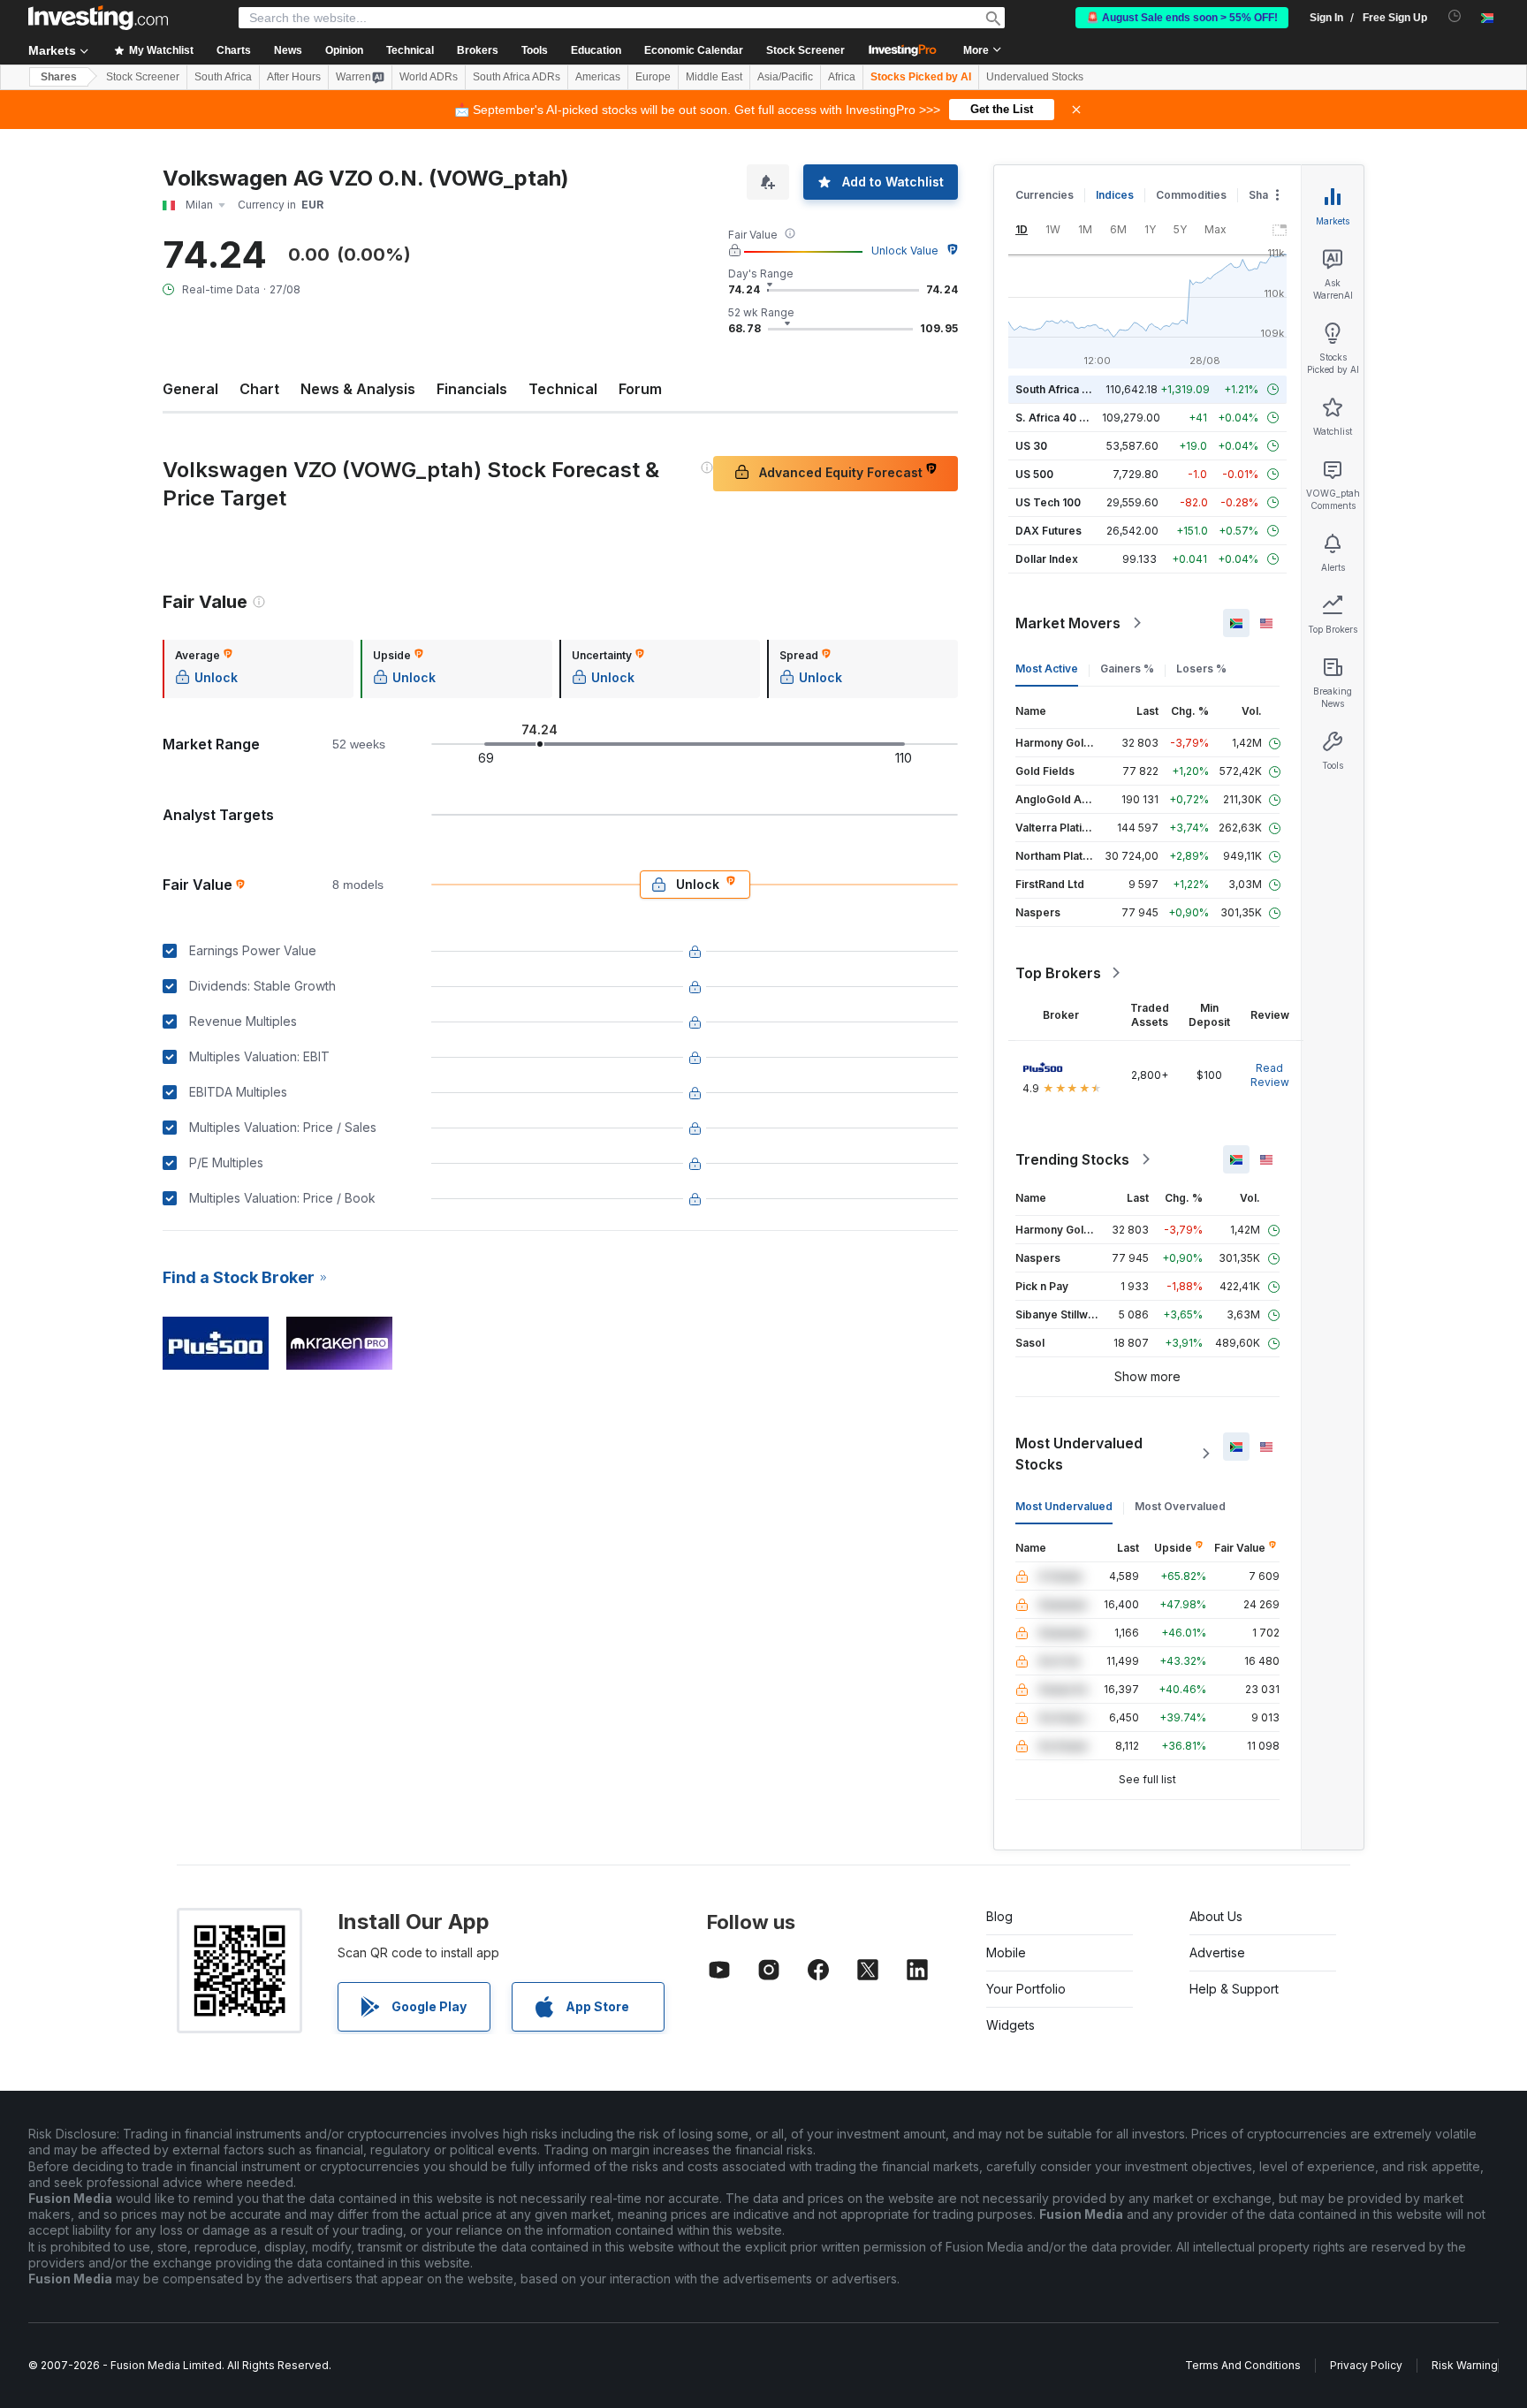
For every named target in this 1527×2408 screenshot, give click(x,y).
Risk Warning (1465, 2365)
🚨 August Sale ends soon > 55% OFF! (1182, 18)
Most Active (1047, 668)
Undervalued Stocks (1035, 77)
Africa (842, 77)
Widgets (1010, 2025)
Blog (999, 1916)
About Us (1216, 1916)
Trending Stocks (1072, 1159)
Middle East (714, 77)
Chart (259, 389)
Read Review (1270, 1075)
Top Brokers (1058, 973)
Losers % (1201, 668)
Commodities (1191, 195)
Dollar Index (1047, 559)
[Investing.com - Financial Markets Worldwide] (98, 18)
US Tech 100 (1048, 502)
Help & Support (1234, 1989)
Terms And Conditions (1243, 2365)
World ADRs (429, 77)
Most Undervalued (1064, 1506)
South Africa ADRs (517, 77)
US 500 (1034, 474)
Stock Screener (805, 50)
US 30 (1031, 446)
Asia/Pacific (785, 77)
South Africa (223, 77)
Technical (563, 389)
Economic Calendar (694, 50)
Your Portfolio (1026, 1989)
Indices (1115, 195)
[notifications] (1455, 16)
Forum (640, 389)
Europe (653, 77)
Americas (598, 77)
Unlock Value (905, 251)
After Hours (294, 77)
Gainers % (1127, 668)
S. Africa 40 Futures (1067, 418)
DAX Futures (1048, 531)
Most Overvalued (1180, 1506)
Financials (472, 389)
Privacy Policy (1366, 2365)
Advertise (1217, 1952)
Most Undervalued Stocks (1079, 1454)
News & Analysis (358, 389)
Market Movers (1068, 623)
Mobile (1006, 1952)
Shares (59, 77)
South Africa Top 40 (1067, 389)
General (190, 389)
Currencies (1045, 195)
